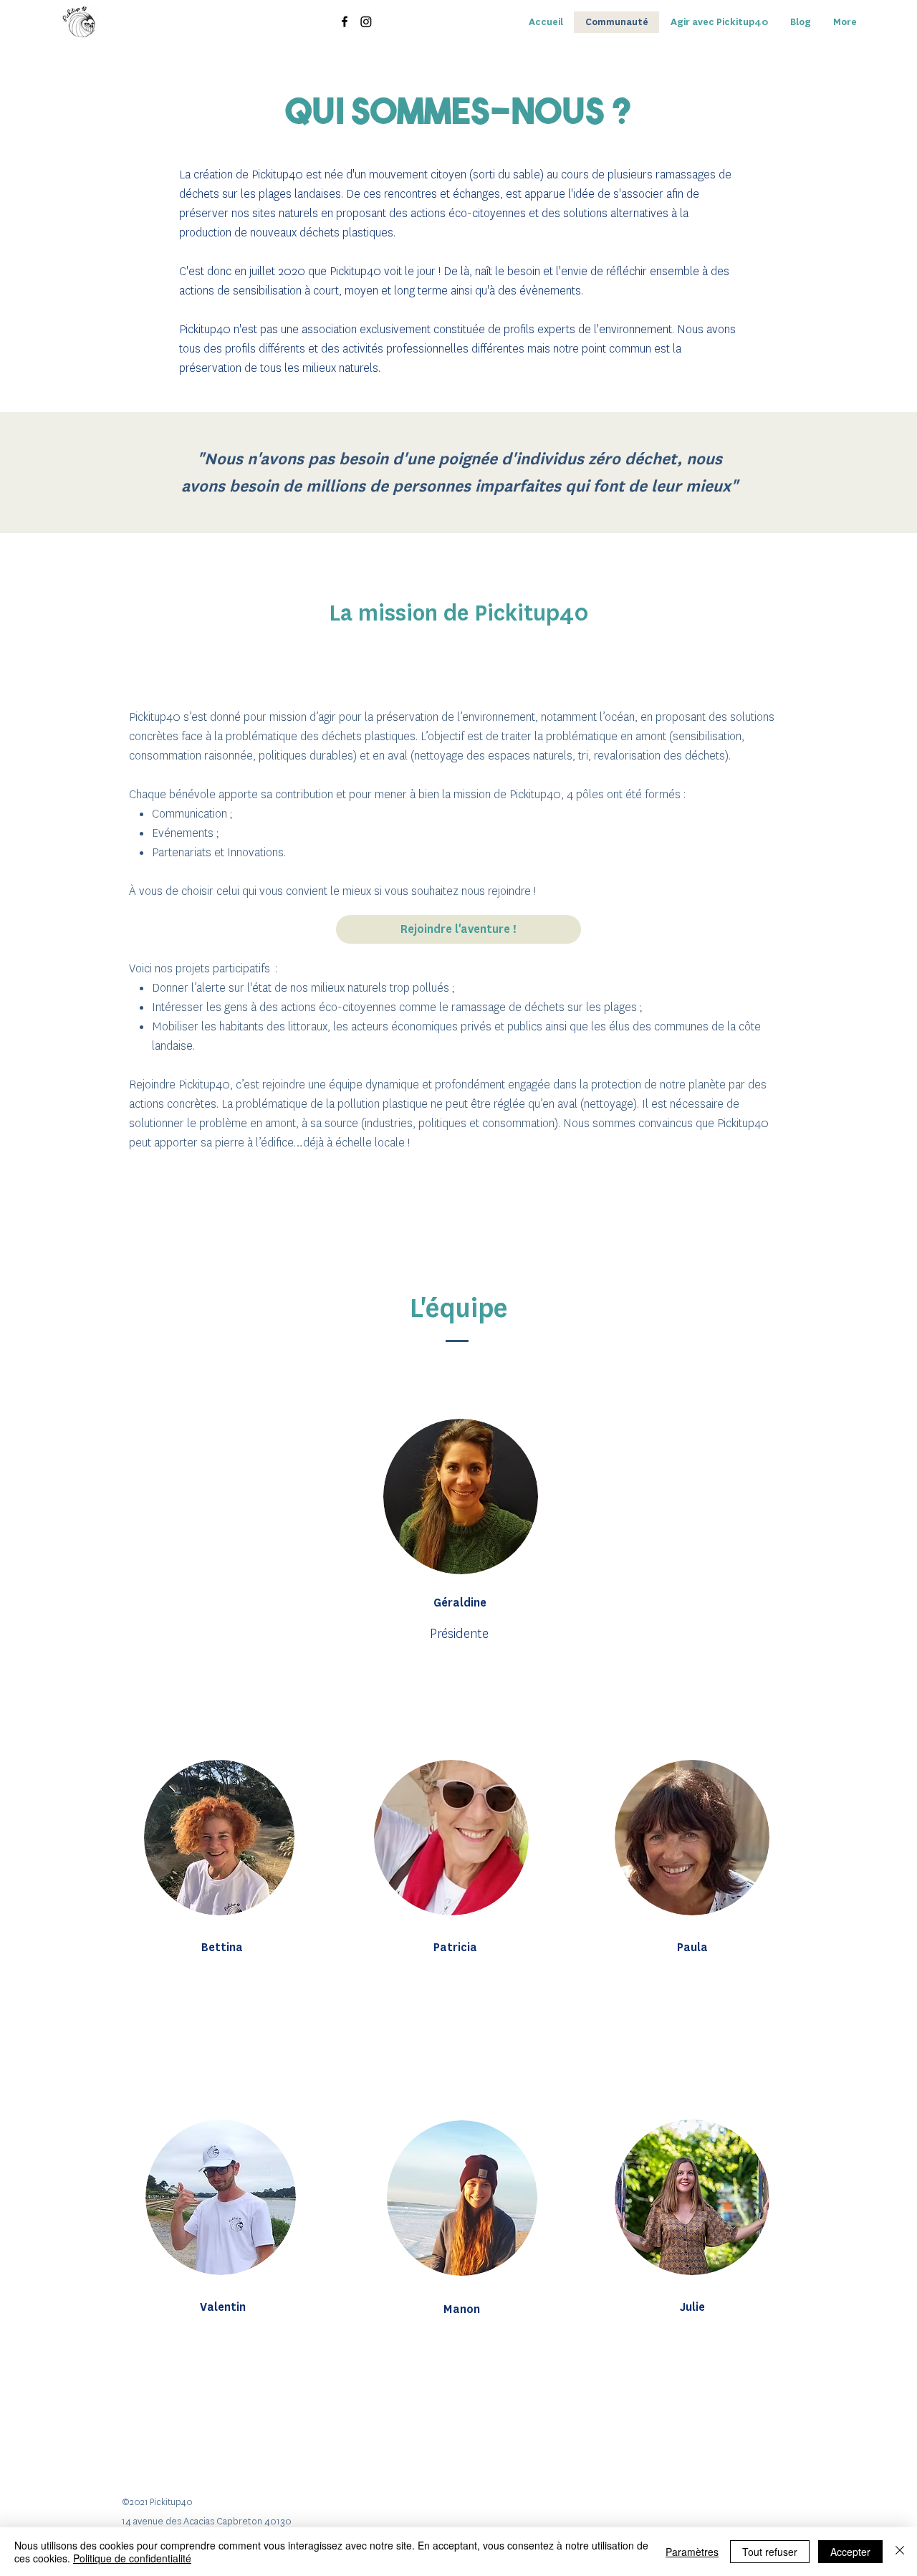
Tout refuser (770, 2552)
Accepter (850, 2552)
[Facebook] (345, 21)
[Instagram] (366, 21)
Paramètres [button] (692, 2552)
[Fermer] (900, 2552)
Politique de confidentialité (132, 2558)
